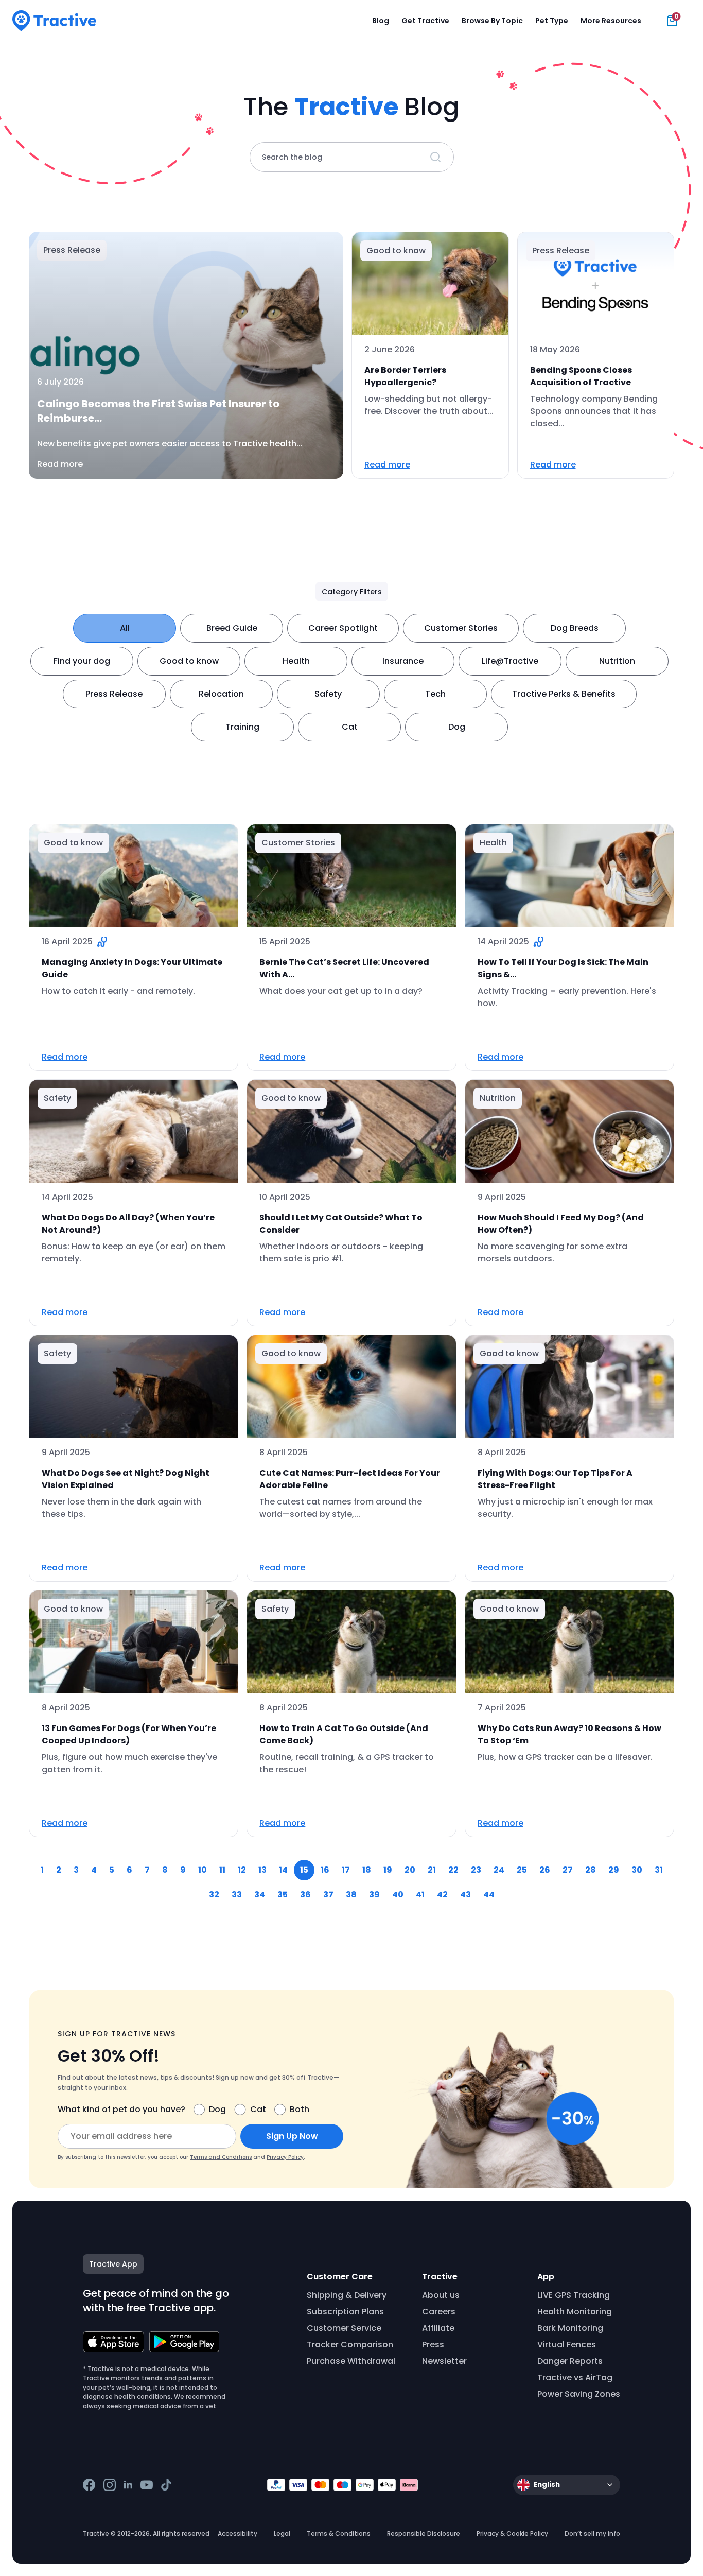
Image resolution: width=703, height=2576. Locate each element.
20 (410, 1870)
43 (465, 1895)
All (125, 628)
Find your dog (82, 661)
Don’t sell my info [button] (592, 2534)
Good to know (189, 661)
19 (388, 1870)
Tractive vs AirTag (575, 2378)
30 (637, 1870)
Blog (381, 21)
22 (453, 1870)
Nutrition (617, 661)
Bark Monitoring (570, 2328)
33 (237, 1895)
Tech (435, 694)
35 (283, 1895)
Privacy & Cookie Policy (512, 2534)
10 (203, 1870)
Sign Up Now (292, 2136)
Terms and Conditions (221, 2157)
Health (296, 661)
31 (659, 1870)
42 (442, 1895)
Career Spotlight (343, 628)
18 (367, 1870)
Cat (350, 727)
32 (214, 1895)
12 (242, 1870)
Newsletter (444, 2361)
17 (346, 1870)
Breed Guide (232, 628)
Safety (328, 694)
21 (432, 1870)
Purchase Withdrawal (351, 2361)
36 (305, 1895)
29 (614, 1870)
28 (591, 1870)
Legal (282, 2534)
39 (374, 1895)
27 (568, 1870)
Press (433, 2345)
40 (398, 1895)
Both (300, 2109)
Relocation (221, 694)
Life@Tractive (510, 661)
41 (420, 1895)
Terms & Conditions (339, 2534)
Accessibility (238, 2534)
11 (222, 1870)
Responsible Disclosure (424, 2534)
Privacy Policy (285, 2157)
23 (476, 1870)
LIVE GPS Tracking (574, 2295)
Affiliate (438, 2328)
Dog (457, 727)
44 (489, 1895)
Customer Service (344, 2328)
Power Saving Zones (579, 2394)
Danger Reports (570, 2361)
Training (242, 727)
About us (441, 2295)
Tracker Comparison (350, 2345)
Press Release (114, 694)
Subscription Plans (345, 2312)
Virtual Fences (567, 2345)
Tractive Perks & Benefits (564, 694)
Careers (439, 2312)
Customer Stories (461, 628)
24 (499, 1870)
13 (262, 1870)
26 (545, 1870)
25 (522, 1870)
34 (260, 1895)
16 (325, 1870)
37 (328, 1895)
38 (351, 1895)
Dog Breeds (575, 628)
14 (283, 1870)
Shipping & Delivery (347, 2295)
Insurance (403, 661)
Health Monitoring (575, 2312)
